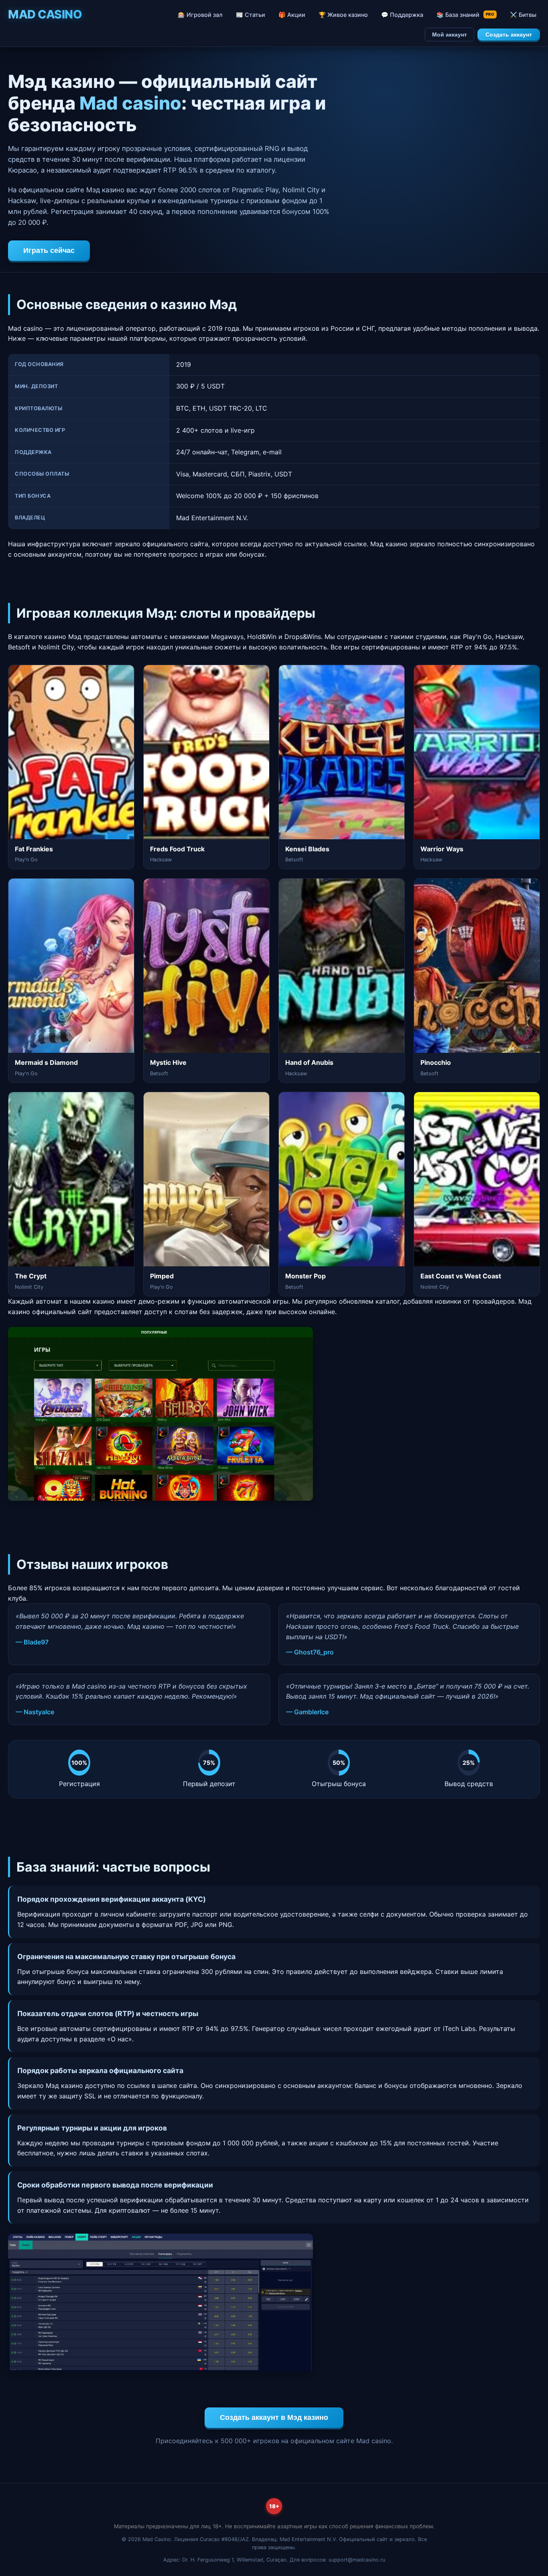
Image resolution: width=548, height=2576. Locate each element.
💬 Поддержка (402, 15)
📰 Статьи (251, 15)
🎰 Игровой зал (200, 15)
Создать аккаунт (509, 35)
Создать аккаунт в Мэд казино (274, 2417)
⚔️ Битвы (523, 15)
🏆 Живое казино (343, 15)
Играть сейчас (49, 250)
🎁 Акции (292, 15)
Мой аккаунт (450, 35)
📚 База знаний (465, 15)
